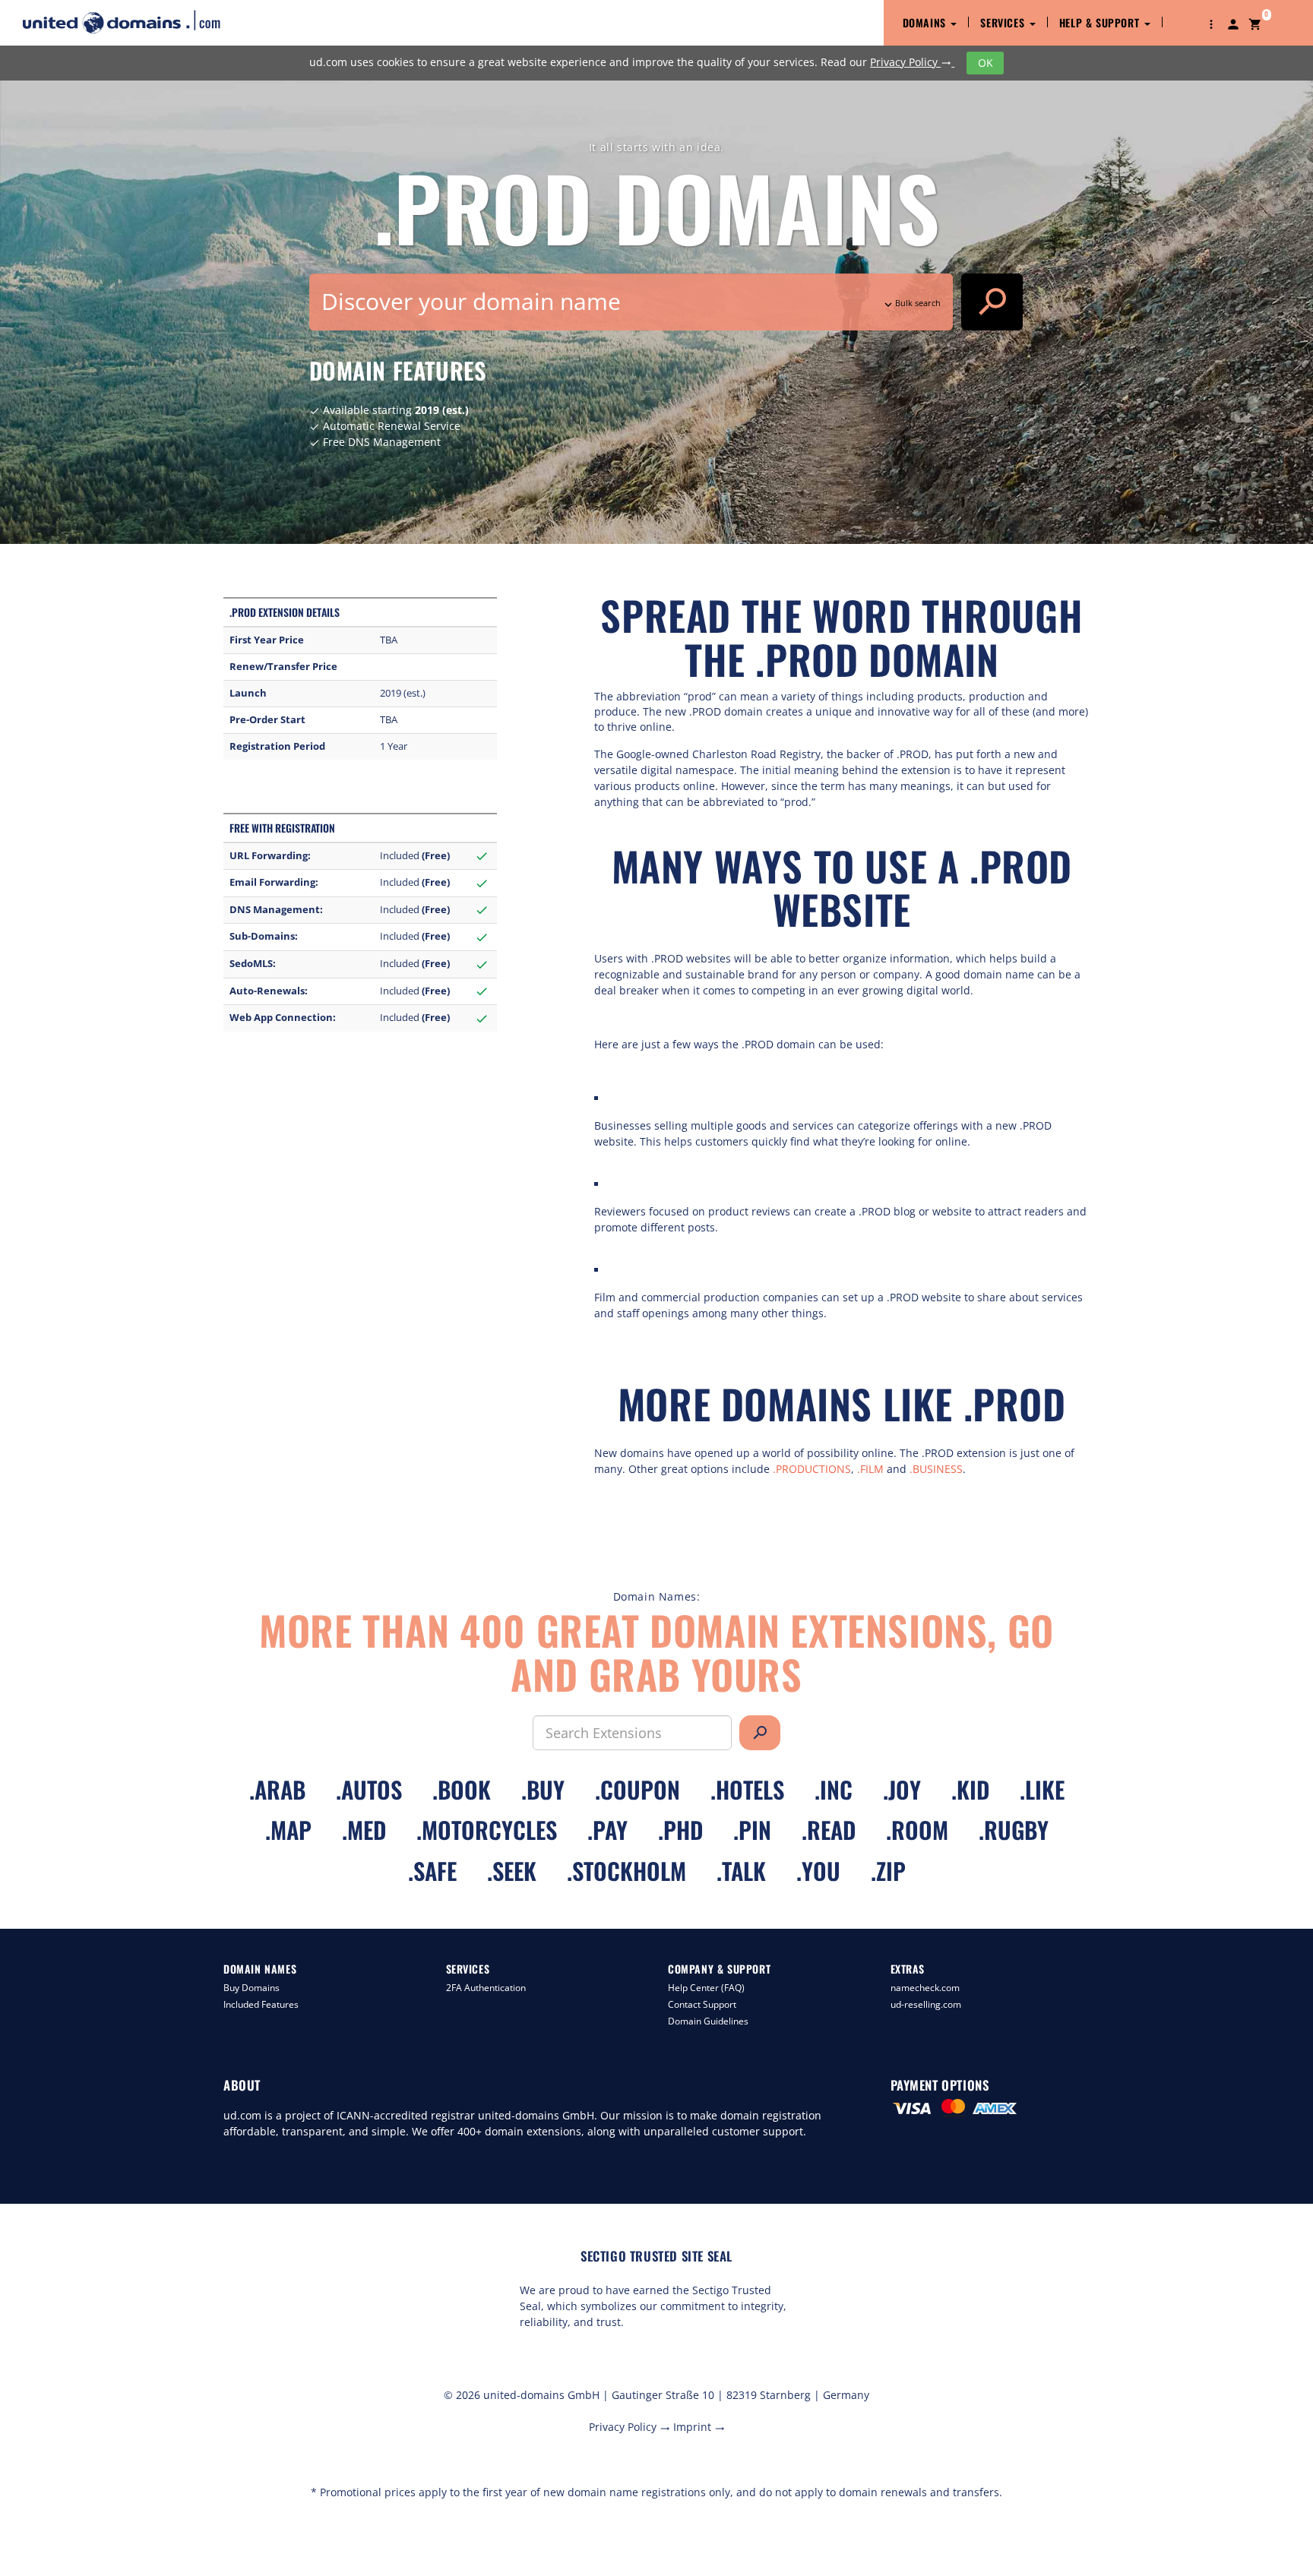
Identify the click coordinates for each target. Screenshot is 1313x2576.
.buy (543, 1789)
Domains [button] (926, 22)
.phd (680, 1830)
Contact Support (702, 2004)
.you (818, 1871)
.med (364, 1830)
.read (829, 1830)
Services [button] (1004, 22)
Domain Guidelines (708, 2021)
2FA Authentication (486, 1988)
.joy (902, 1789)
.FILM (870, 1469)
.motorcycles (487, 1830)
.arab (277, 1789)
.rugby (1014, 1830)
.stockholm (626, 1871)
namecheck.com (925, 1988)
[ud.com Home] (135, 22)
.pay (607, 1830)
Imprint (699, 2427)
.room (917, 1830)
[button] (1211, 23)
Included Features (261, 2004)
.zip (888, 1871)
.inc (834, 1789)
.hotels (747, 1789)
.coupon (638, 1789)
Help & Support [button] (1101, 22)
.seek (512, 1871)
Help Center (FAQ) (706, 1988)
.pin (752, 1830)
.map (288, 1830)
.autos (369, 1789)
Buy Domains (252, 1988)
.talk (741, 1871)
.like (1042, 1789)
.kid (970, 1789)
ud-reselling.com (926, 2004)
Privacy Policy (911, 62)
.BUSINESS (936, 1469)
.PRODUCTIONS (812, 1469)
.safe (432, 1871)
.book (462, 1789)
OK (986, 63)
